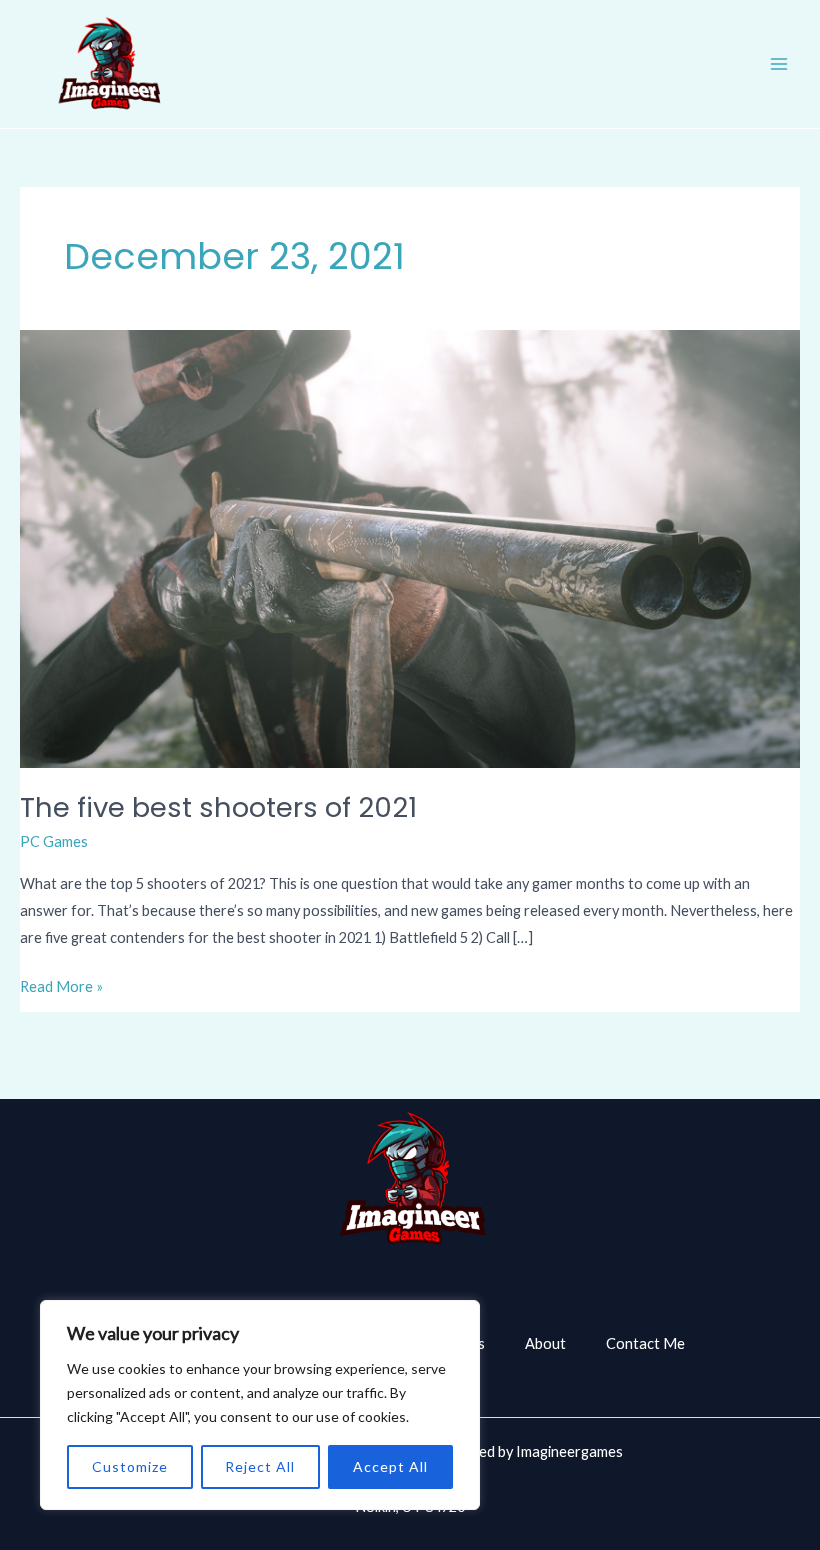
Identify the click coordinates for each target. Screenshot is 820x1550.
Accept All (390, 1466)
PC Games (54, 841)
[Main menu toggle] (779, 64)
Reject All (260, 1466)
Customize (130, 1466)
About (545, 1343)
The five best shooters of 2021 (218, 807)
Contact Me (645, 1343)
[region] (260, 1405)
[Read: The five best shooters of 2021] (410, 547)
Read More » (61, 984)
